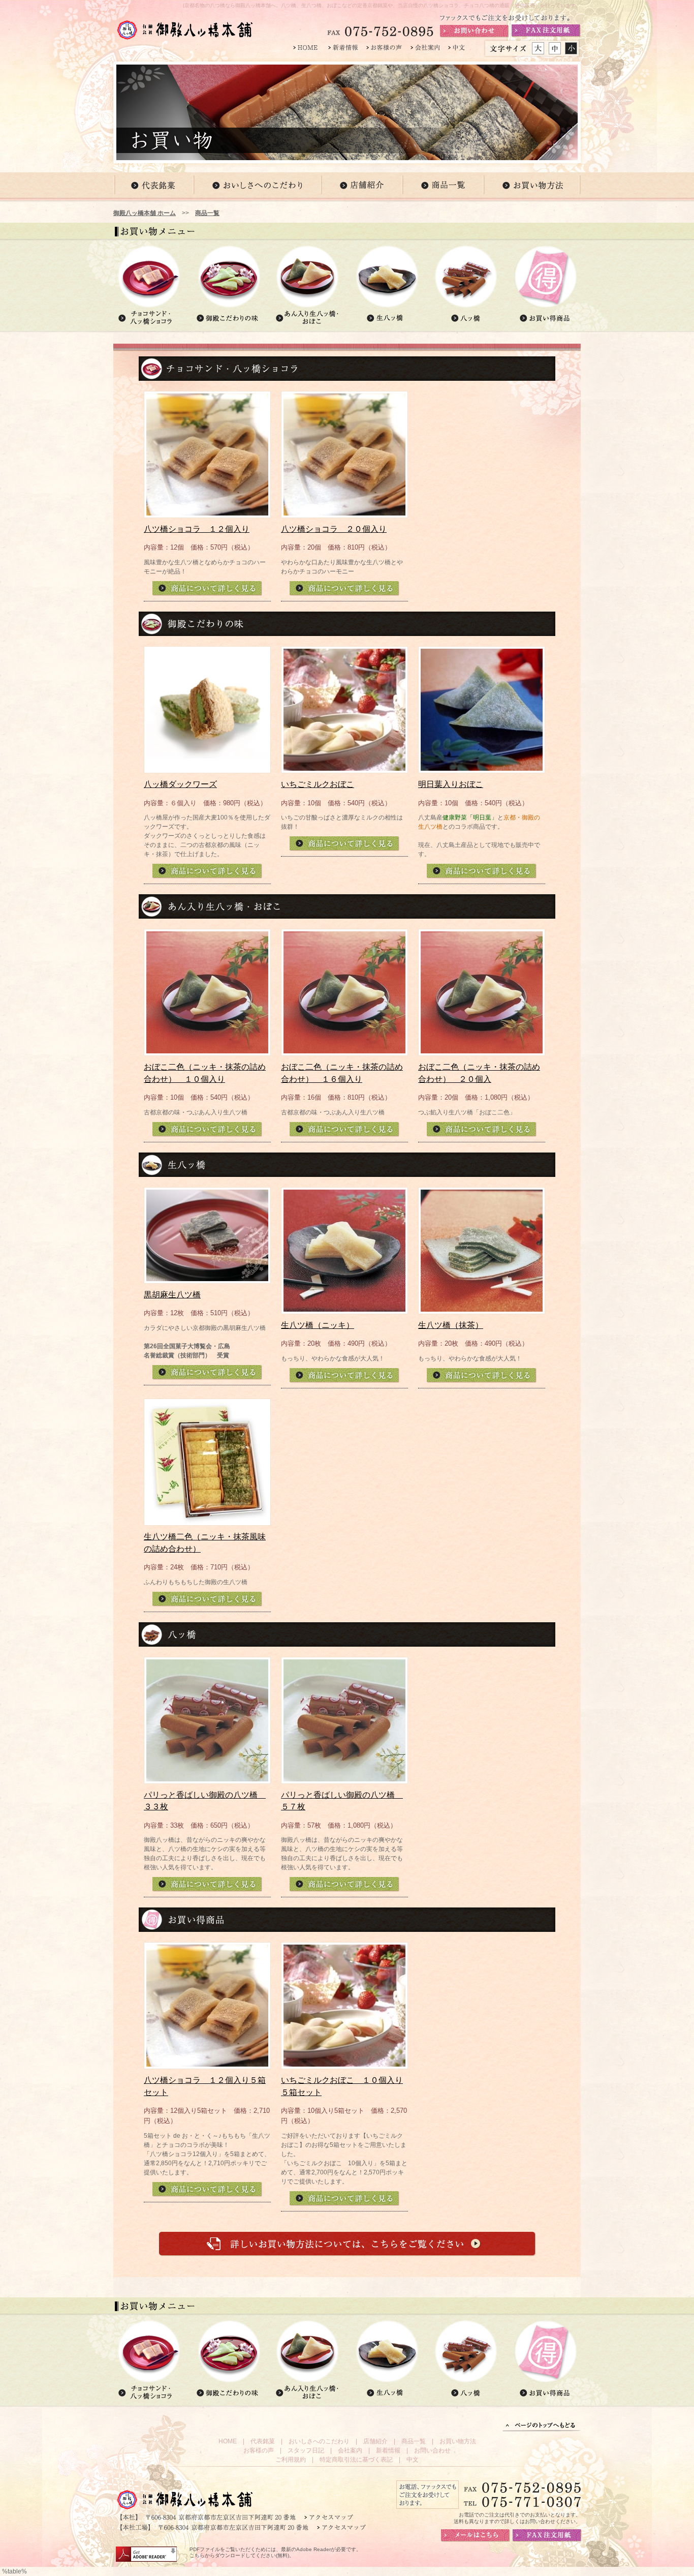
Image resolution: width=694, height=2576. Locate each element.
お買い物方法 (458, 2441)
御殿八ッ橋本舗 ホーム (145, 213)
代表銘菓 (263, 2441)
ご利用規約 (291, 2460)
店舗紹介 (375, 2441)
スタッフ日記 (306, 2450)
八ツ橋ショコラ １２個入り (197, 529)
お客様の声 (259, 2450)
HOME (228, 2441)
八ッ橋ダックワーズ (180, 784)
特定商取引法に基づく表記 (356, 2460)
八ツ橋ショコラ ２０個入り (334, 529)
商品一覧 (207, 213)
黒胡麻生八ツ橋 (172, 1295)
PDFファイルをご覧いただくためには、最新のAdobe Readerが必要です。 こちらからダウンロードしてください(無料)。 (275, 2552)
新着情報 (388, 2450)
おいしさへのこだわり (319, 2441)
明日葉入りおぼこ (451, 784)
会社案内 (350, 2450)
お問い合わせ (432, 2450)
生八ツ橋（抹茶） (451, 1325)
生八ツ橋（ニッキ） (318, 1325)
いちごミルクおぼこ (318, 784)
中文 (413, 2460)
